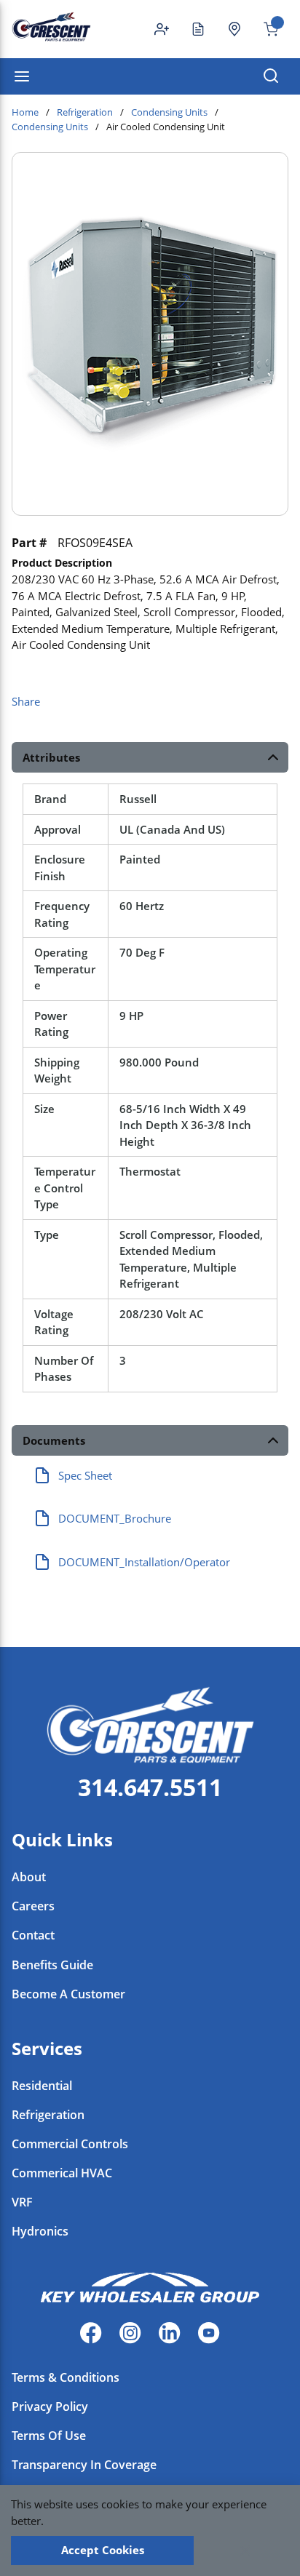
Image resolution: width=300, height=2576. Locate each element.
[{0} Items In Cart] (265, 29)
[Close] (245, 2551)
